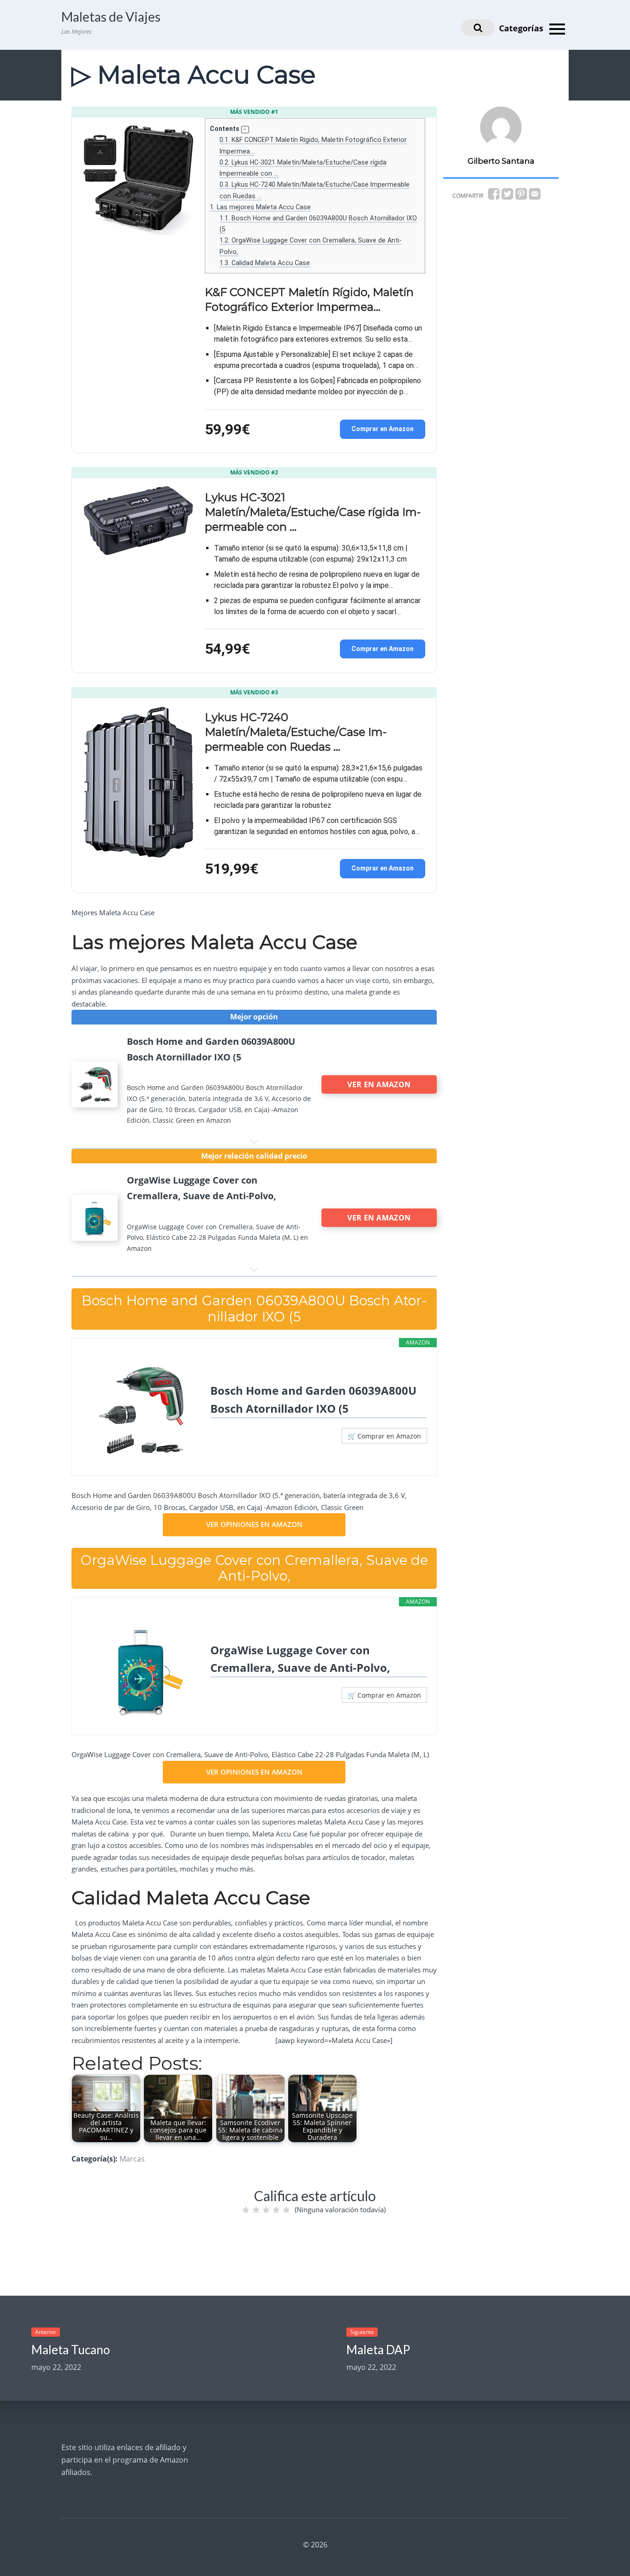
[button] (245, 130)
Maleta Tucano (71, 2350)
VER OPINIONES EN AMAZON (254, 1524)
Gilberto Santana (501, 161)
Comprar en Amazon (383, 429)
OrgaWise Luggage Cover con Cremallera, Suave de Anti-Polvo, (300, 1659)
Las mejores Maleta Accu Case (260, 207)
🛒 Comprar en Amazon (384, 1436)
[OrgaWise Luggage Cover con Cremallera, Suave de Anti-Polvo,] (141, 1670)
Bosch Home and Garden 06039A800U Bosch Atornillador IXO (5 (313, 1399)
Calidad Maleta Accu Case (265, 263)
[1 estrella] (246, 2210)
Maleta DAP (378, 2350)
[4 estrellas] (276, 2210)
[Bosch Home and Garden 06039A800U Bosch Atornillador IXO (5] (141, 1410)
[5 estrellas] (286, 2210)
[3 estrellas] (266, 2210)
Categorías (522, 28)
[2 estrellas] (256, 2210)
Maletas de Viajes (111, 17)
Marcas (132, 2159)
